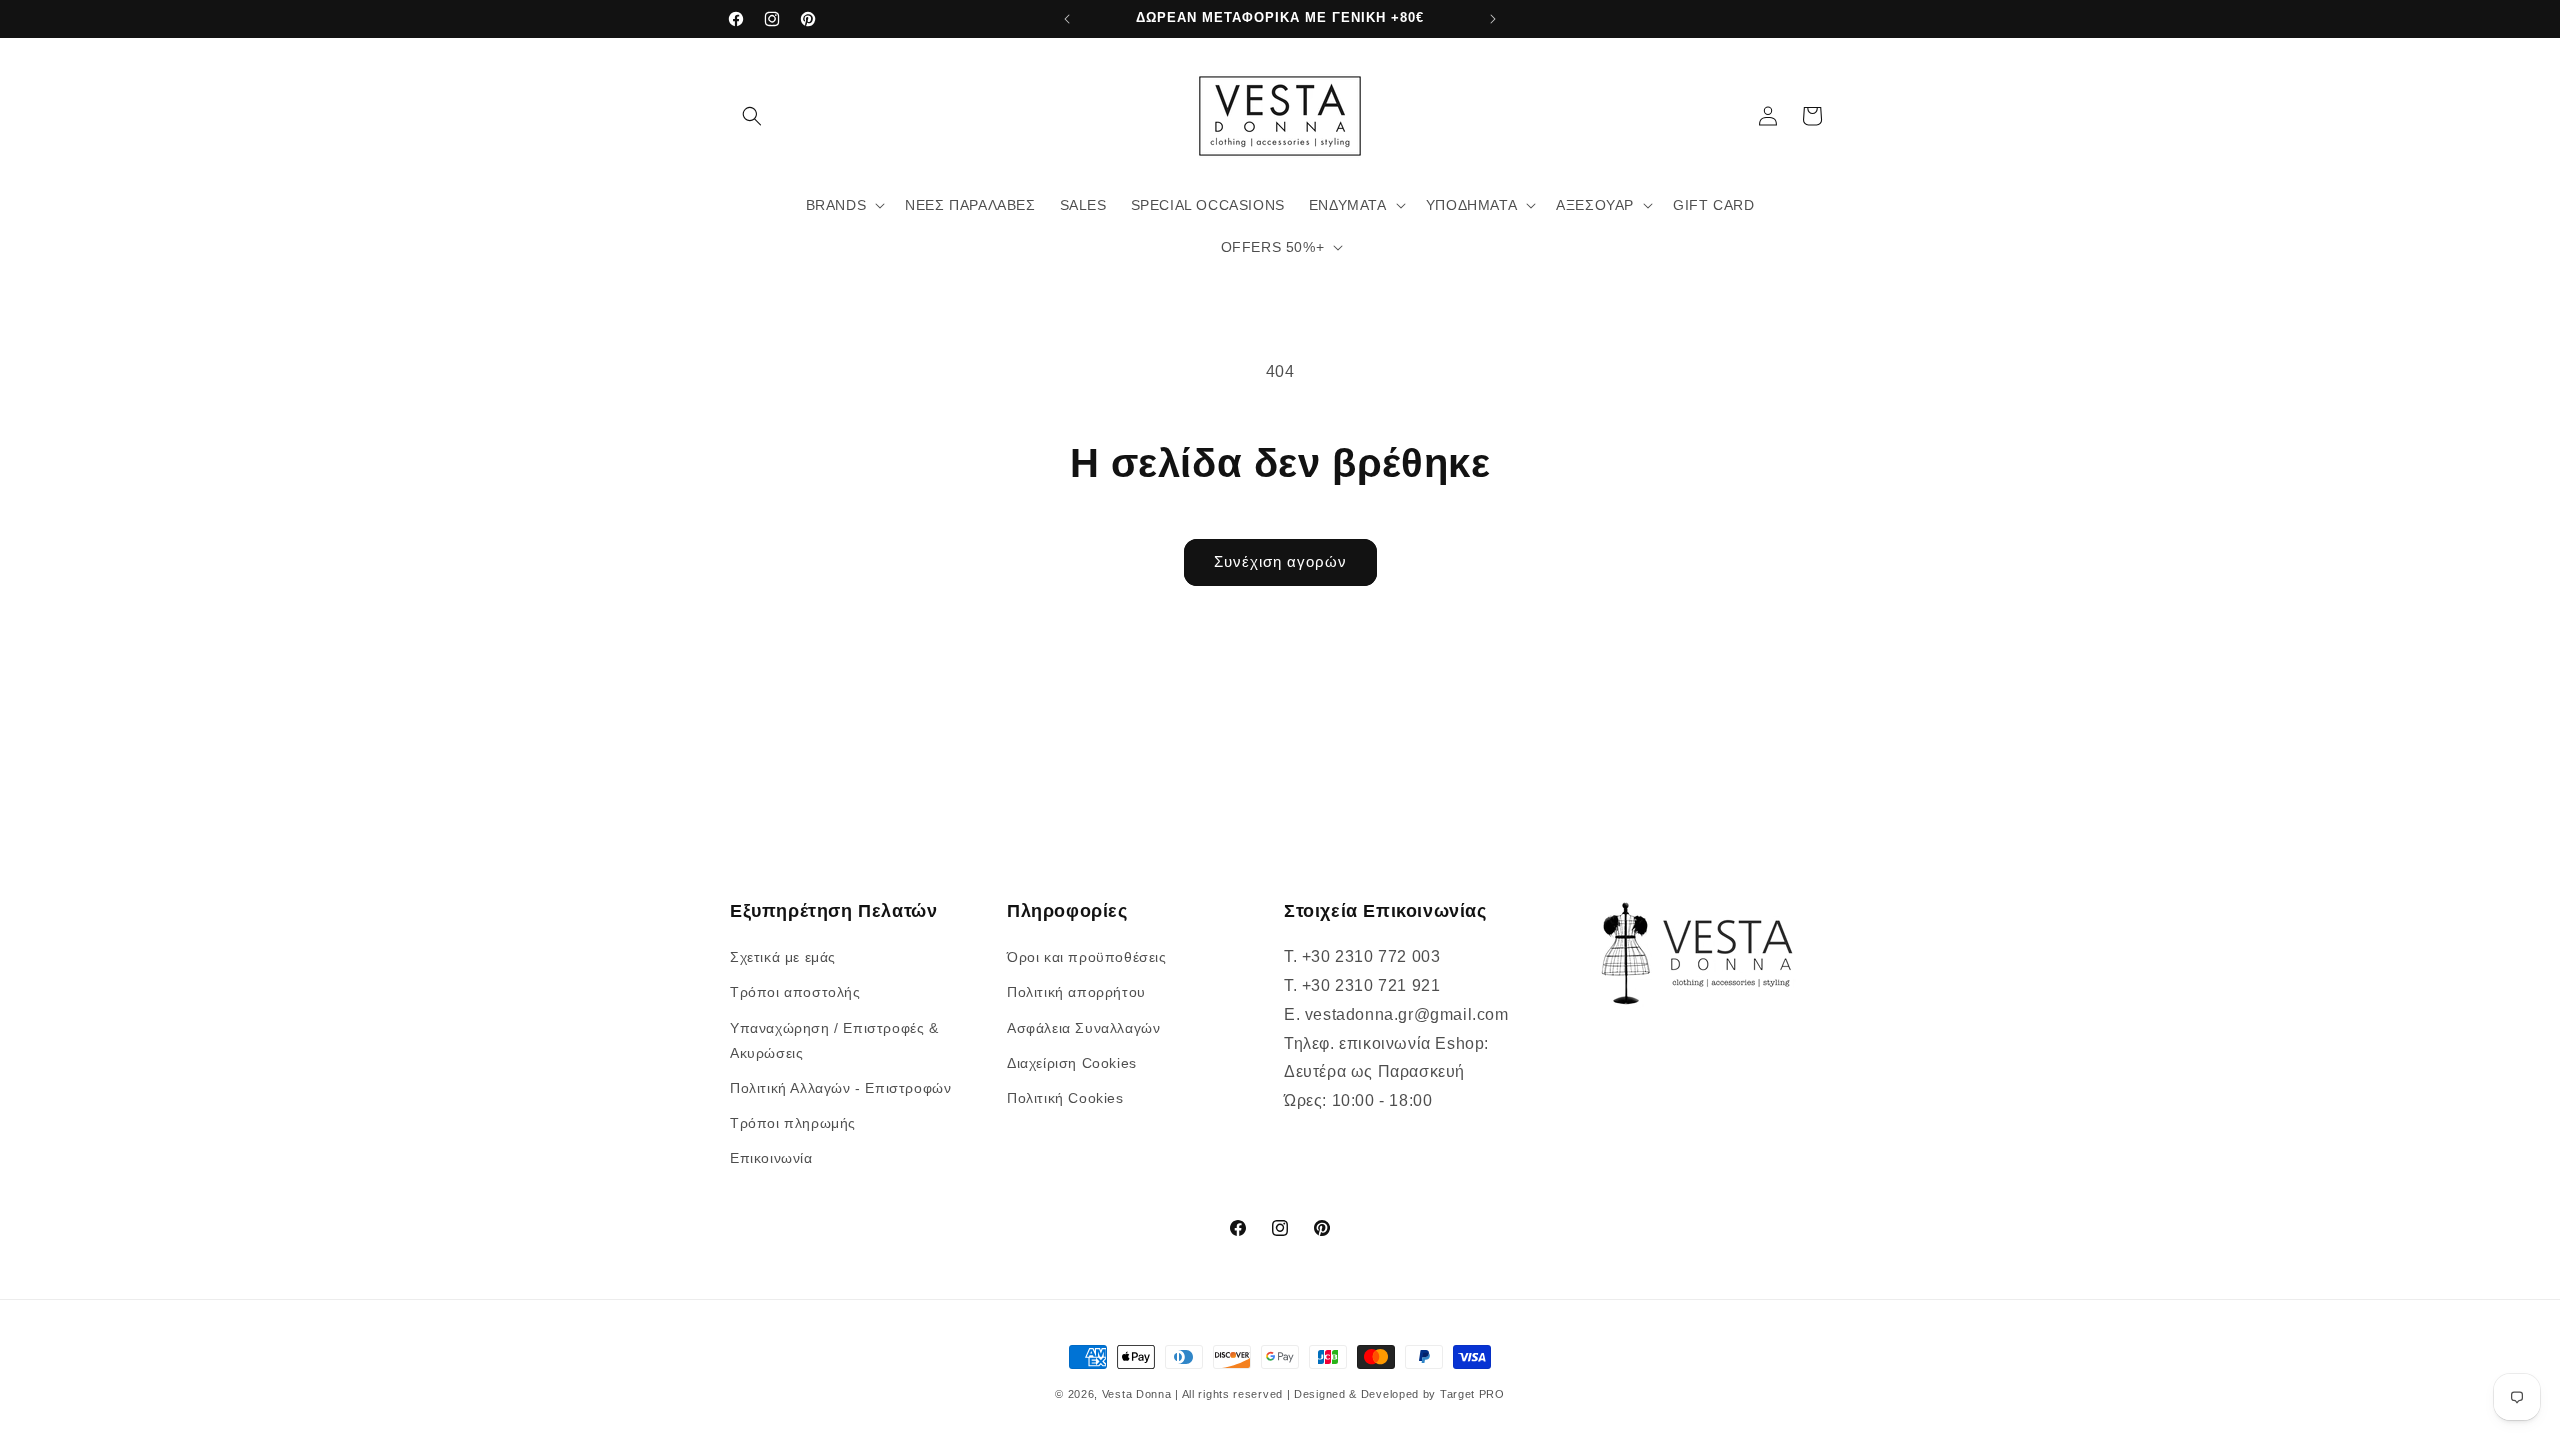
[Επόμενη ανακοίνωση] (1493, 19)
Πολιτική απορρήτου (1076, 992)
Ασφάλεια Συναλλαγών (1083, 1028)
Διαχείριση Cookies (1072, 1063)
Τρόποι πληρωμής (793, 1123)
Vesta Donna (1138, 1394)
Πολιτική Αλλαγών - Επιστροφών (840, 1088)
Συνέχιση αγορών (1280, 561)
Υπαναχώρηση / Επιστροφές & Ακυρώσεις (834, 1040)
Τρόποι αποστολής (795, 992)
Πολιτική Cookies (1065, 1098)
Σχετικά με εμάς (783, 957)
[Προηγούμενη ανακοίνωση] (1067, 19)
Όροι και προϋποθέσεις (1087, 957)
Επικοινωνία (771, 1158)
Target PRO (1472, 1394)
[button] (752, 116)
